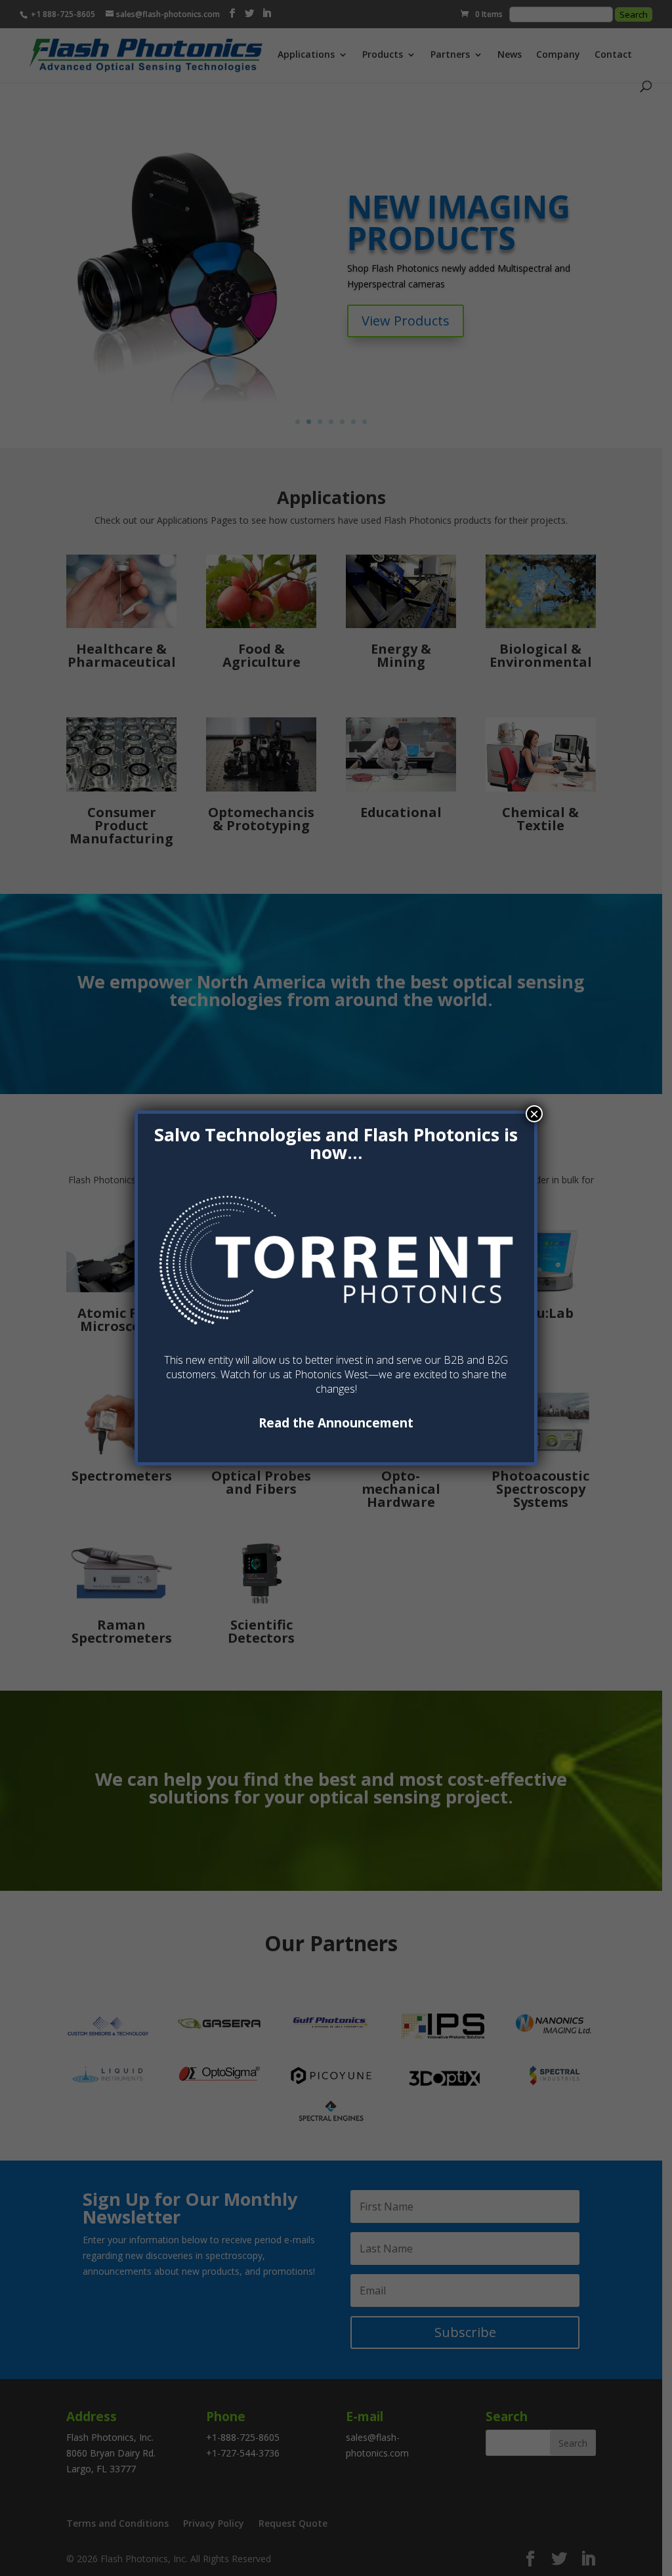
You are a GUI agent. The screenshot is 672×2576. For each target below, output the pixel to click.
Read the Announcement (336, 1423)
